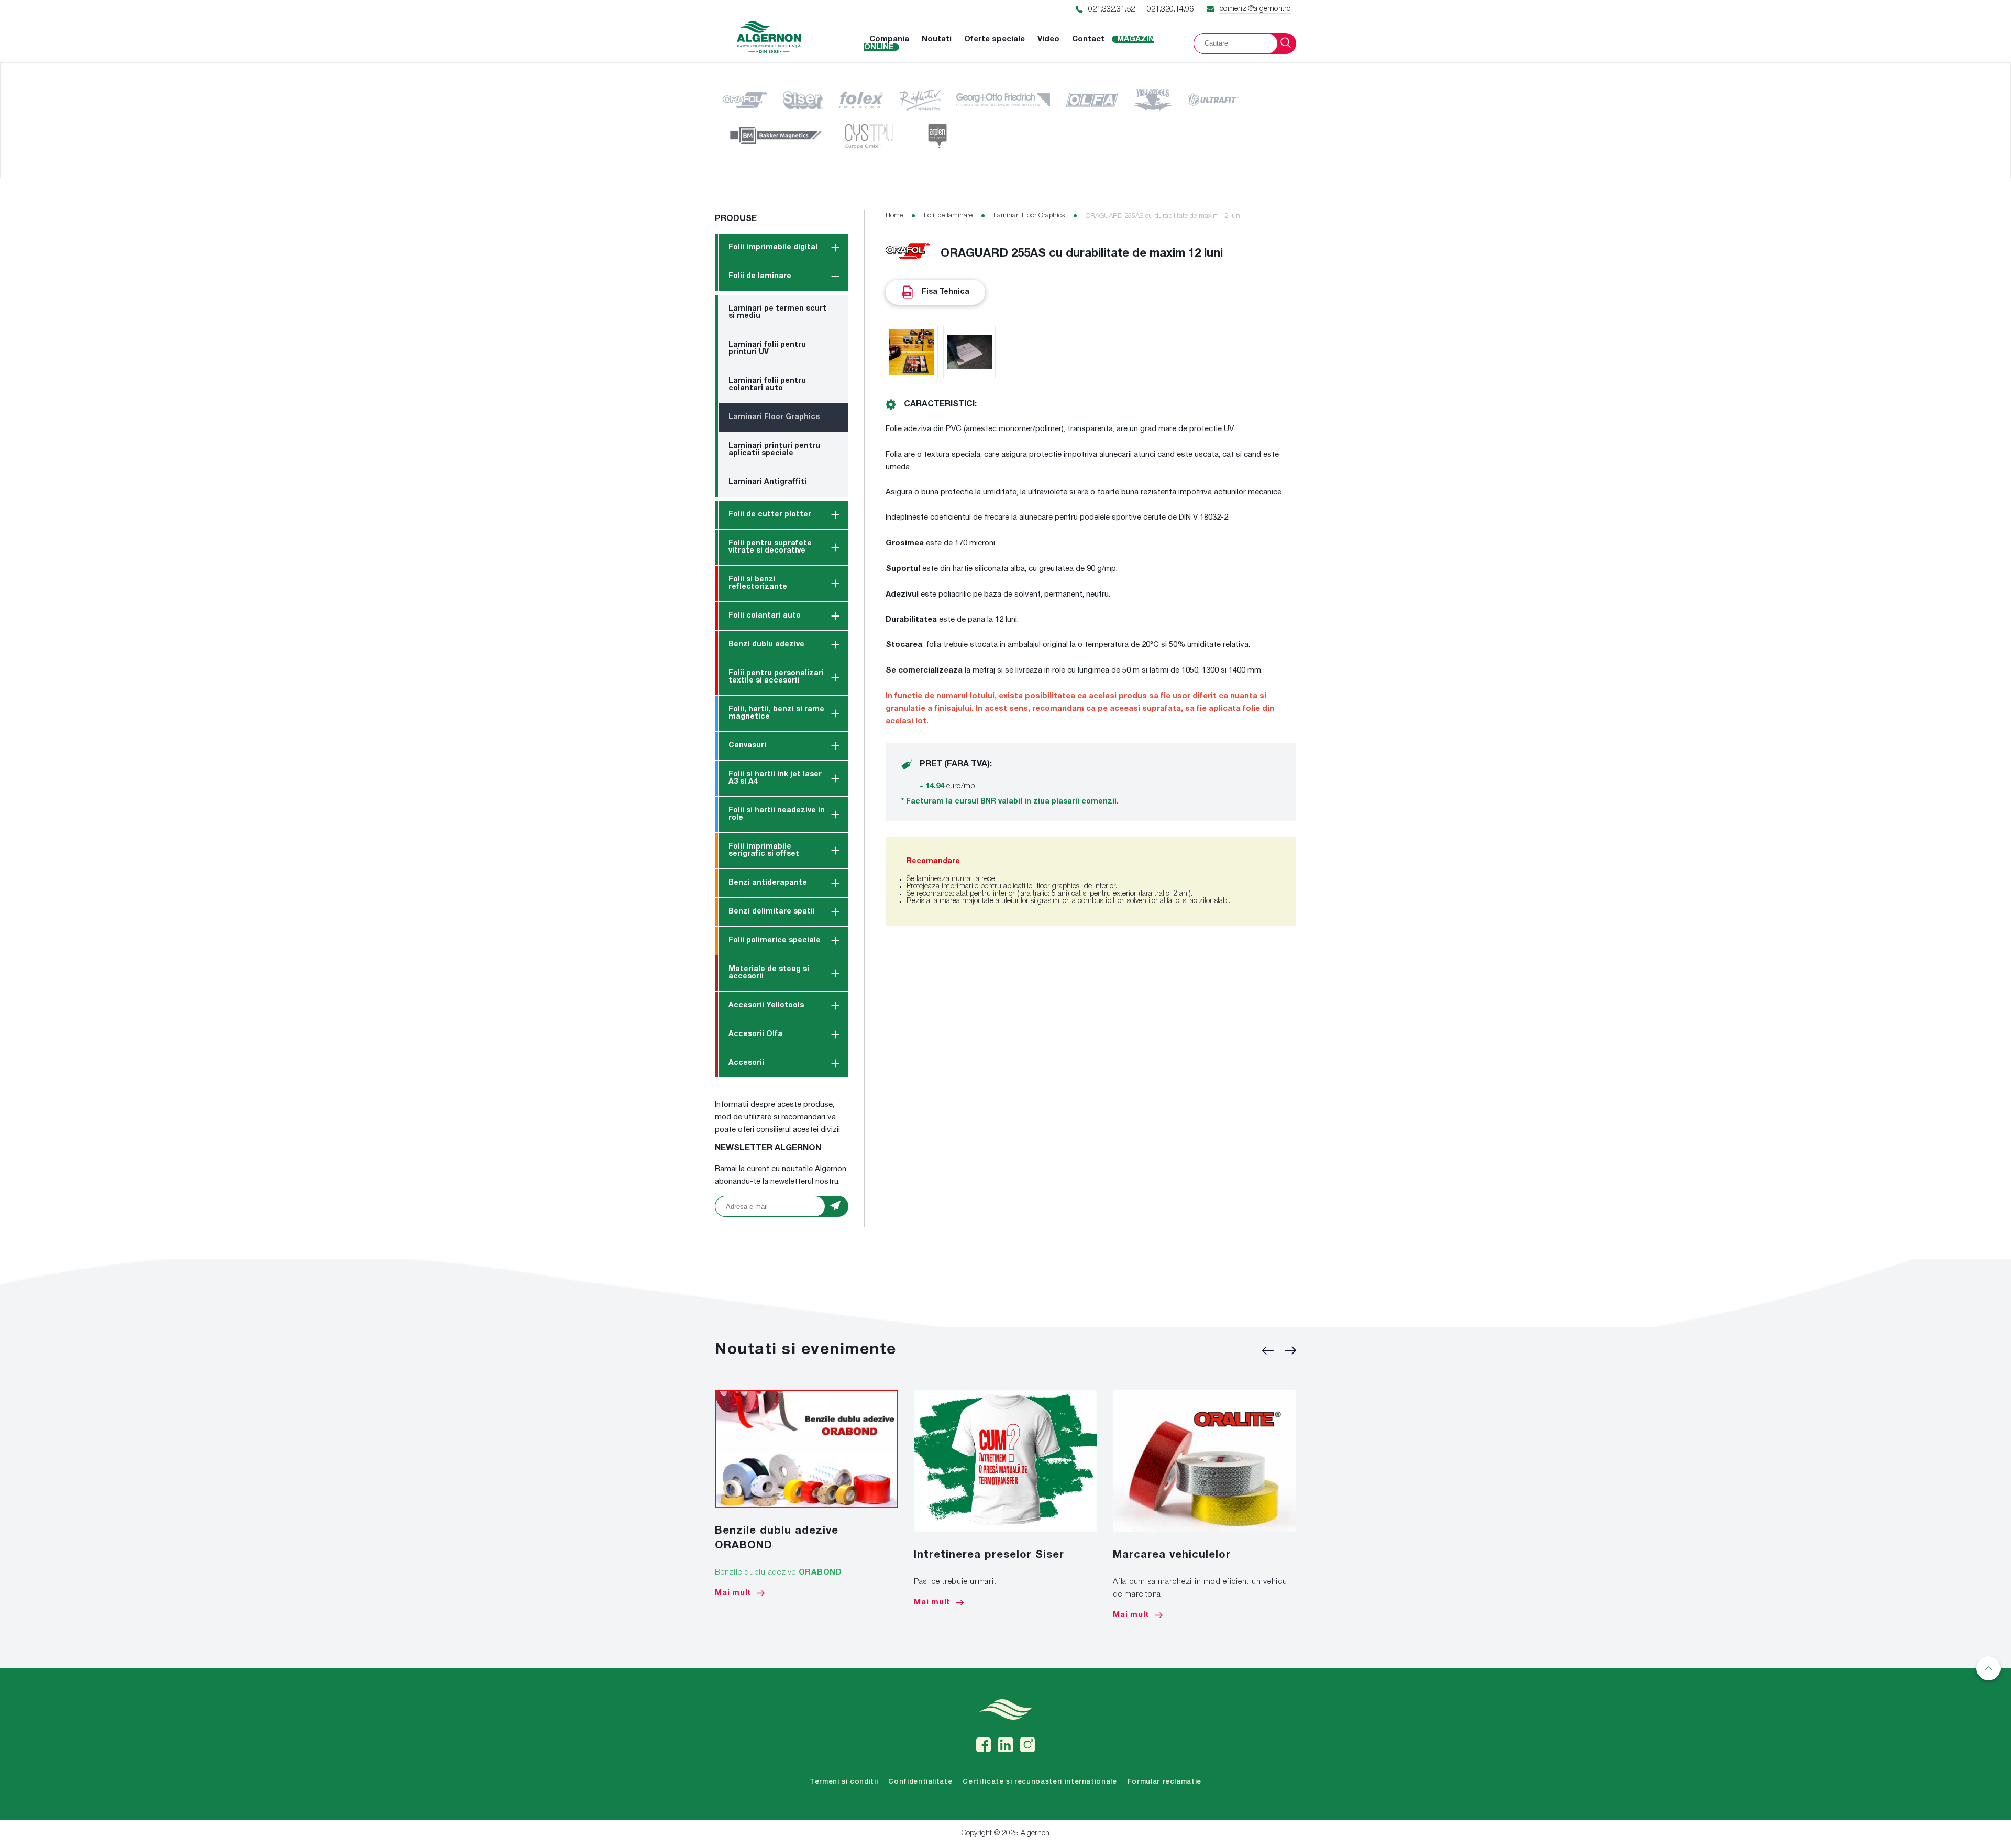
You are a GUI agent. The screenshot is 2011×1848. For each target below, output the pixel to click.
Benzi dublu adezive (766, 645)
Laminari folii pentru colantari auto (767, 385)
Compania (889, 39)
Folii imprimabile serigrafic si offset (764, 850)
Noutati (937, 39)
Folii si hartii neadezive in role (777, 814)
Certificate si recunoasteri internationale (1040, 1782)
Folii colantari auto (765, 616)
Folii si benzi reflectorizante (758, 583)
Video (1048, 39)
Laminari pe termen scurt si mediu (777, 312)
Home (894, 216)
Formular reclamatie (1164, 1782)
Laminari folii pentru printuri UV (767, 349)
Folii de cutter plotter (770, 515)
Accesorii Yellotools (766, 1005)
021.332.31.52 (1112, 9)
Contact (1088, 39)
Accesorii (746, 1063)
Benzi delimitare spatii (772, 912)
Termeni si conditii (844, 1782)
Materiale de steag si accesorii (769, 973)
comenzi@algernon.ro (1255, 9)
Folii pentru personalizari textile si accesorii (776, 677)
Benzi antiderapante (768, 883)
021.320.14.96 (1170, 9)
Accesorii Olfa (755, 1034)
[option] (806, 1493)
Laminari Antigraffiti (767, 482)
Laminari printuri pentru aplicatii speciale (774, 450)
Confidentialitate (920, 1782)
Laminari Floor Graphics (774, 417)
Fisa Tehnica (946, 292)
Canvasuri (747, 746)
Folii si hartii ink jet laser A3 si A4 (775, 778)
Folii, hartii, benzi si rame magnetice (776, 713)
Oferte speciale (995, 39)
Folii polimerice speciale (775, 940)
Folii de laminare (760, 276)
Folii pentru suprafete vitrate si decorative (770, 547)
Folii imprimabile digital (773, 247)
